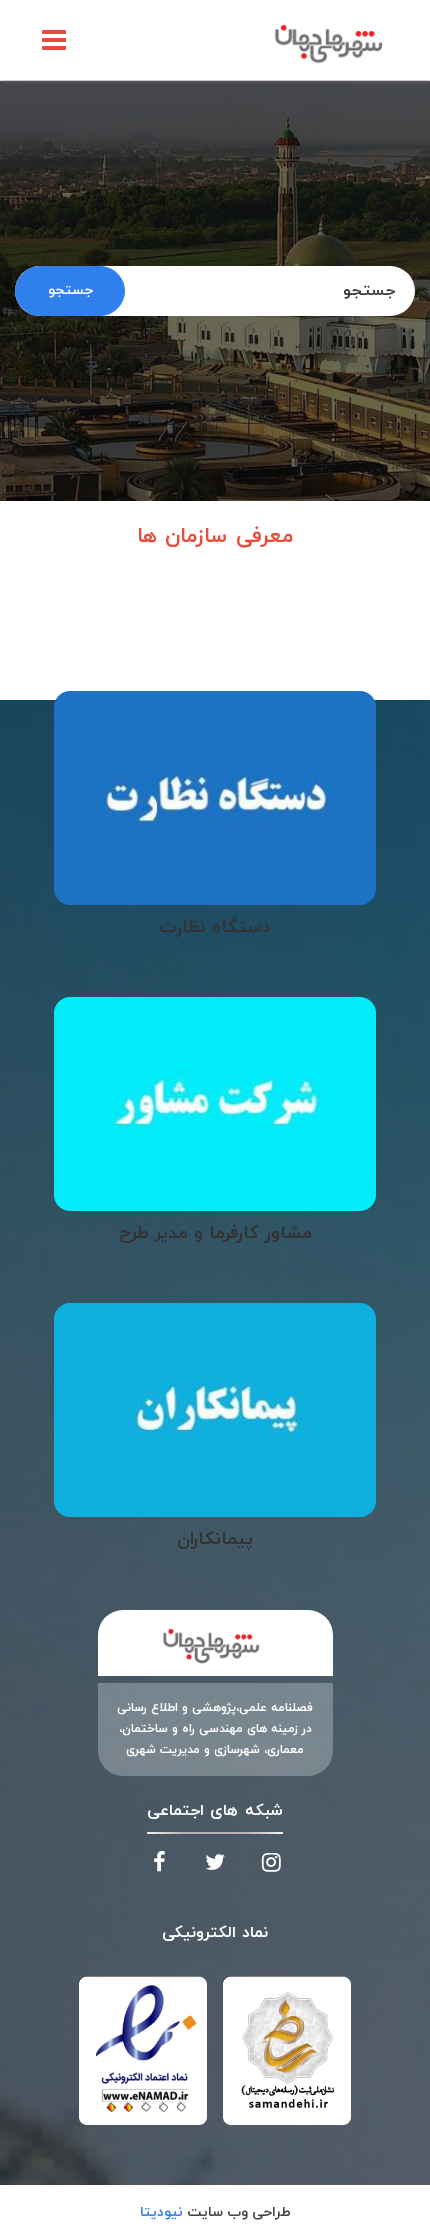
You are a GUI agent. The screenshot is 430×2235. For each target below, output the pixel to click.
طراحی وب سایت (215, 2212)
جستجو (70, 290)
